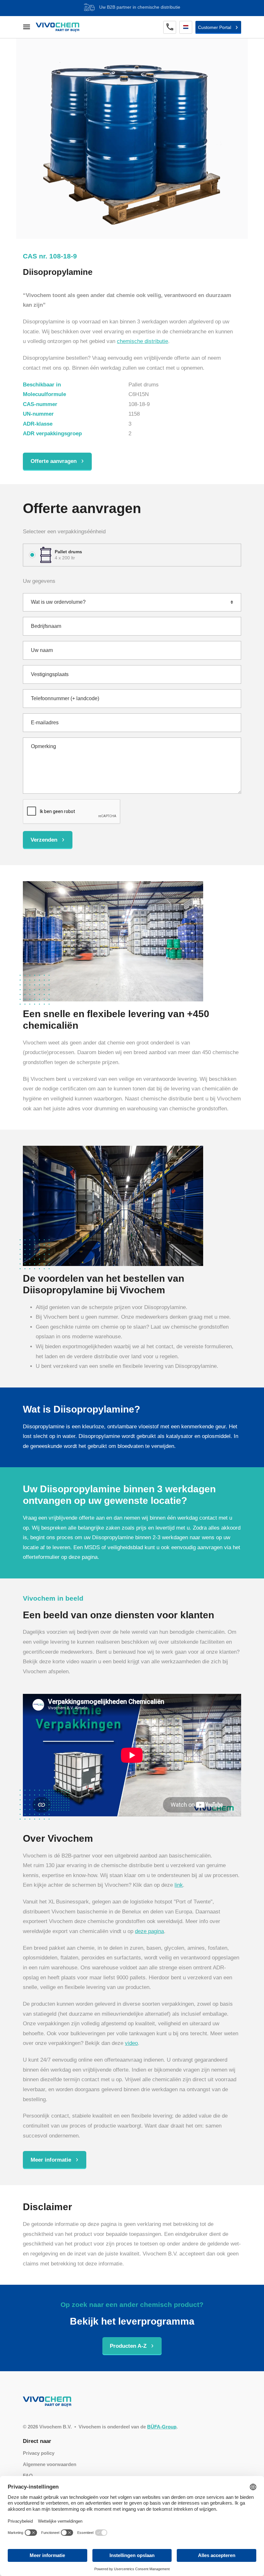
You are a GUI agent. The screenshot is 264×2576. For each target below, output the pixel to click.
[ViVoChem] (57, 27)
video (131, 2043)
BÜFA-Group (162, 2427)
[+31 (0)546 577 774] (170, 27)
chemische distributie (142, 341)
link (179, 1885)
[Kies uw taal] (186, 27)
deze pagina (149, 1931)
